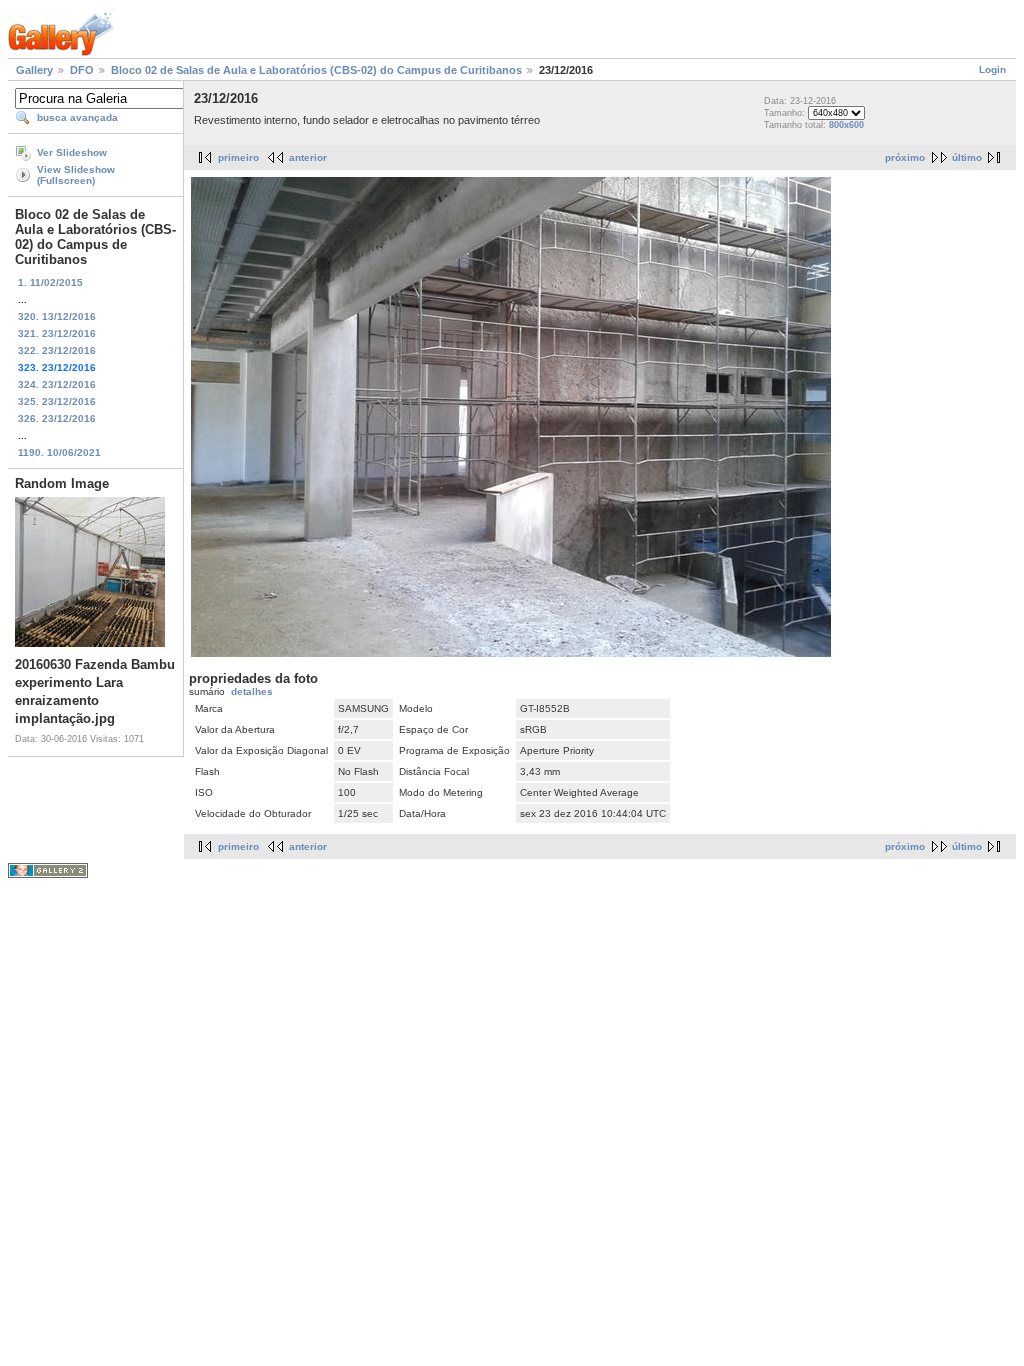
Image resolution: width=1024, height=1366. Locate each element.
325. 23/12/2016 (57, 401)
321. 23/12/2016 (57, 333)
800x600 (846, 125)
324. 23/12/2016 (57, 384)
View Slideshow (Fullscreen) (76, 175)
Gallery (34, 70)
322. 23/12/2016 (57, 350)
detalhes (252, 691)
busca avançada (77, 117)
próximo (905, 157)
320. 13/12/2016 (57, 316)
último (967, 157)
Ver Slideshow (72, 152)
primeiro (238, 157)
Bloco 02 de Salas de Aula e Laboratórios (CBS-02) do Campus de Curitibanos (316, 70)
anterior (308, 157)
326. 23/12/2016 (57, 418)
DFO (82, 70)
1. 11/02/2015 (50, 282)
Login (992, 69)
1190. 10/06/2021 (59, 452)
